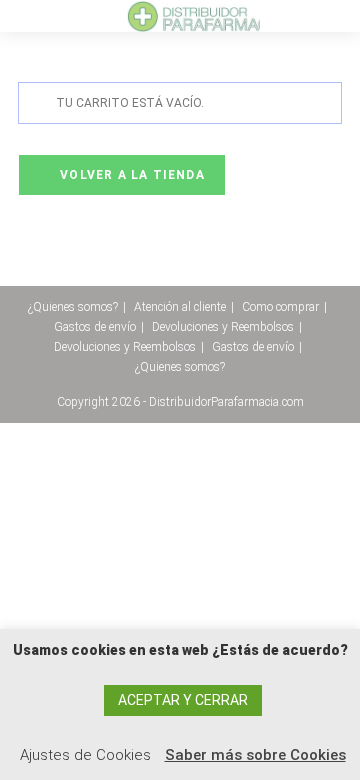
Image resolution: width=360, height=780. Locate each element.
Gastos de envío (95, 327)
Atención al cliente (180, 307)
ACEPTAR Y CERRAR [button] (183, 700)
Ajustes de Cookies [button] (85, 755)
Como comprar (280, 307)
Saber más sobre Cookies (255, 755)
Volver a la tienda (130, 175)
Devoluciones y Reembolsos (223, 327)
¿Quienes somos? (73, 307)
